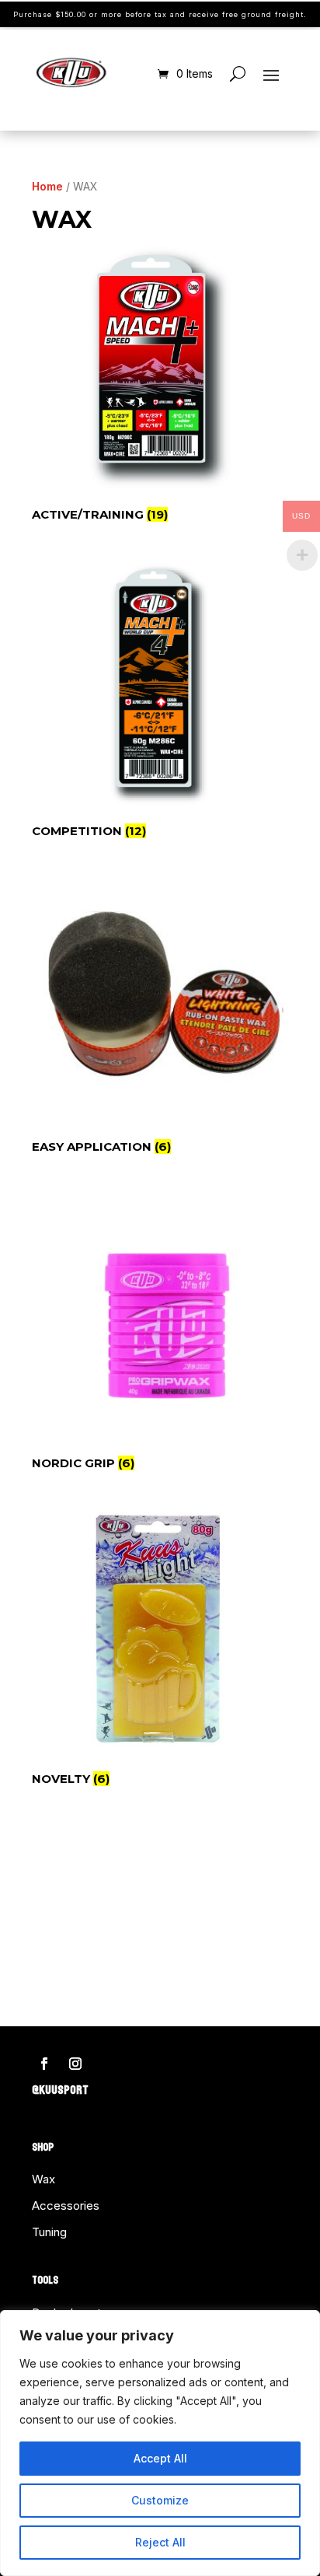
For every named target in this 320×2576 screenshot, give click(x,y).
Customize (160, 2500)
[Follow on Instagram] (75, 2064)
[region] (160, 2443)
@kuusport (60, 2090)
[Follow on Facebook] (44, 2064)
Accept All (160, 2458)
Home (47, 186)
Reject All (160, 2542)
